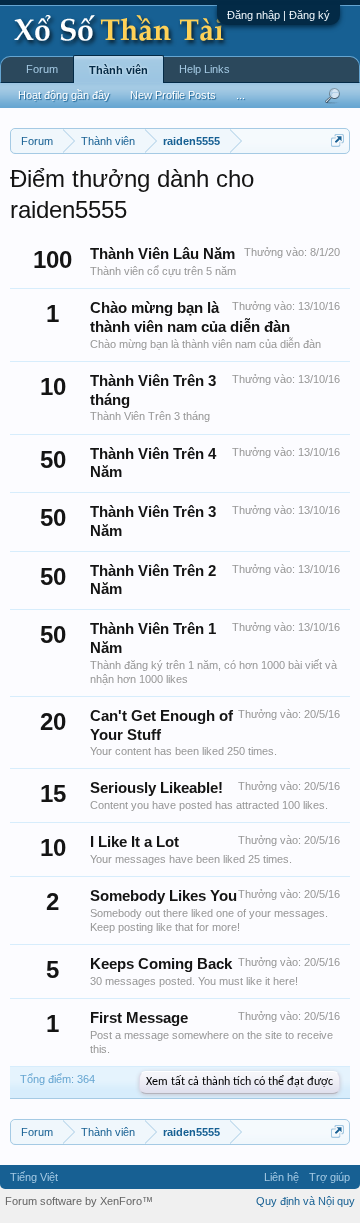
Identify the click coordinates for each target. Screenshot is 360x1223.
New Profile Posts (173, 95)
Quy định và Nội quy (305, 1201)
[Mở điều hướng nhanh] (337, 140)
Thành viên (118, 70)
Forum (42, 69)
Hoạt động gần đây (64, 95)
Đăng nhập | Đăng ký (278, 15)
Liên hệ (281, 1177)
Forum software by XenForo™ (79, 1201)
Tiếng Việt (34, 1177)
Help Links (204, 69)
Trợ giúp (329, 1177)
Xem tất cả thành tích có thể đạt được (239, 1082)
